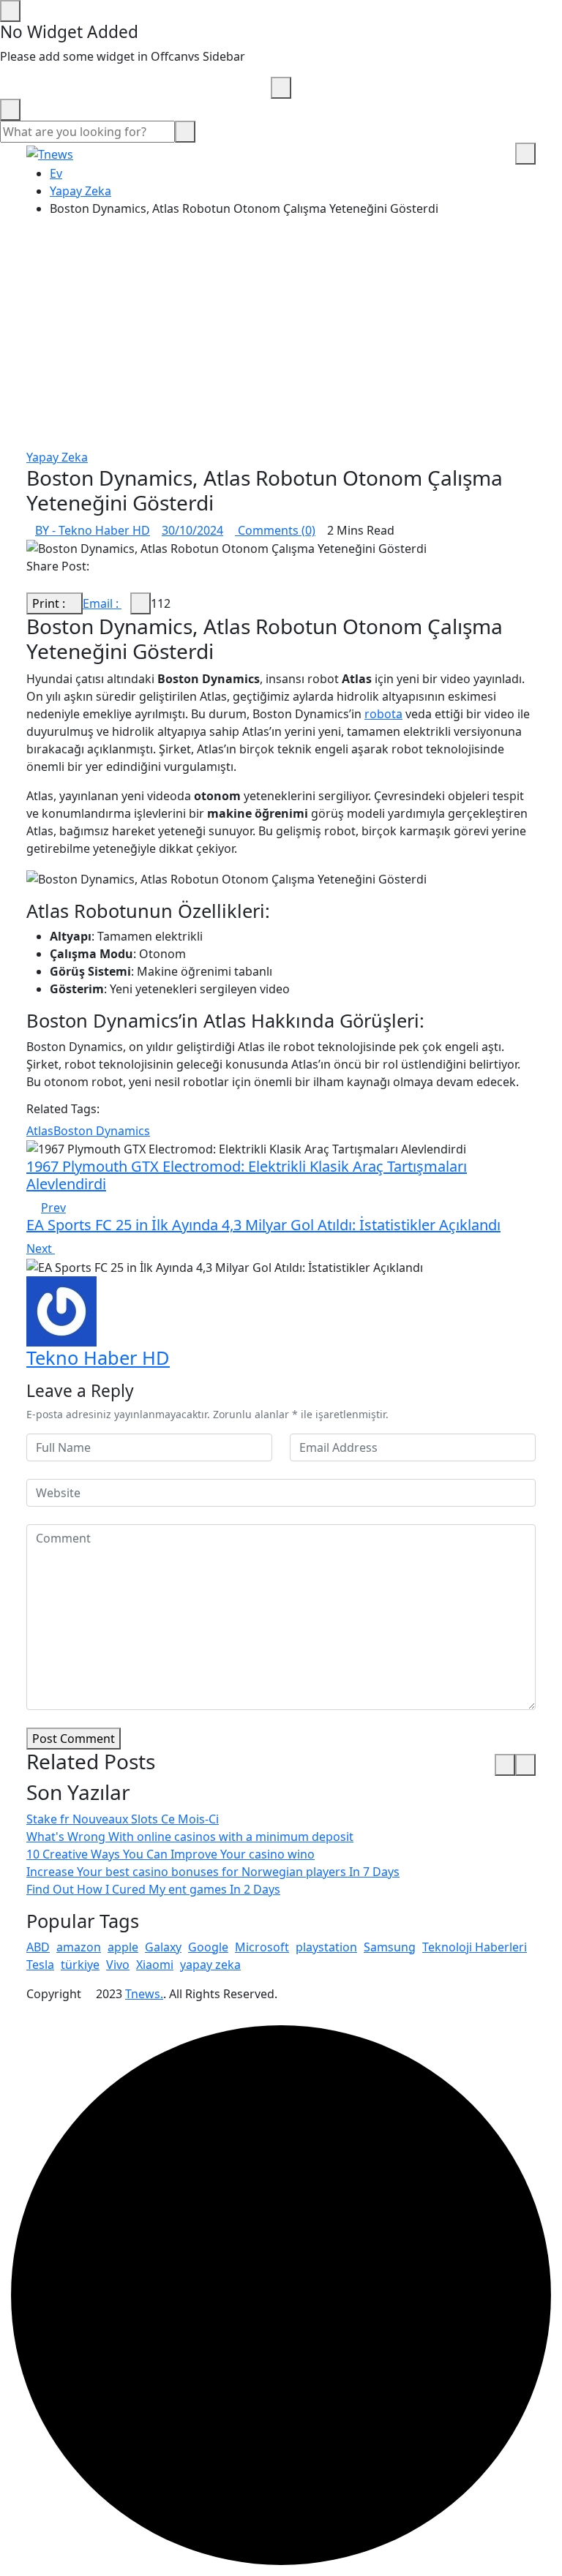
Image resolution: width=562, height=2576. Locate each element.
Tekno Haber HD (98, 1357)
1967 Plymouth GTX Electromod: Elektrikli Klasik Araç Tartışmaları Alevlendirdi (247, 1175)
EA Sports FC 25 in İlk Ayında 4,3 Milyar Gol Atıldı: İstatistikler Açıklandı (263, 1225)
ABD (38, 1947)
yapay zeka (210, 1965)
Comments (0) (275, 530)
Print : (50, 603)
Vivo (118, 1965)
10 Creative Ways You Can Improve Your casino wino (171, 1854)
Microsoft (262, 1947)
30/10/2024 (192, 530)
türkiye (80, 1965)
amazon (79, 1947)
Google (208, 1947)
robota (383, 714)
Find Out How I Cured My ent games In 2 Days (153, 1889)
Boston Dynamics (102, 1131)
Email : (102, 603)
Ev (56, 173)
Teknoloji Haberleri (475, 1947)
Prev (53, 1208)
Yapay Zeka (80, 191)
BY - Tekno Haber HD (93, 530)
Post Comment (74, 1739)
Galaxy (163, 1947)
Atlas (40, 1131)
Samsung (390, 1947)
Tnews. (144, 1994)
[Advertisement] (281, 339)
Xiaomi (155, 1965)
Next (41, 1249)
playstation (326, 1947)
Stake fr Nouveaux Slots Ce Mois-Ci (123, 1819)
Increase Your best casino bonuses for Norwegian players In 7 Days (213, 1872)
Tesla (40, 1965)
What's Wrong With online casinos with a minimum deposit (190, 1837)
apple (123, 1947)
